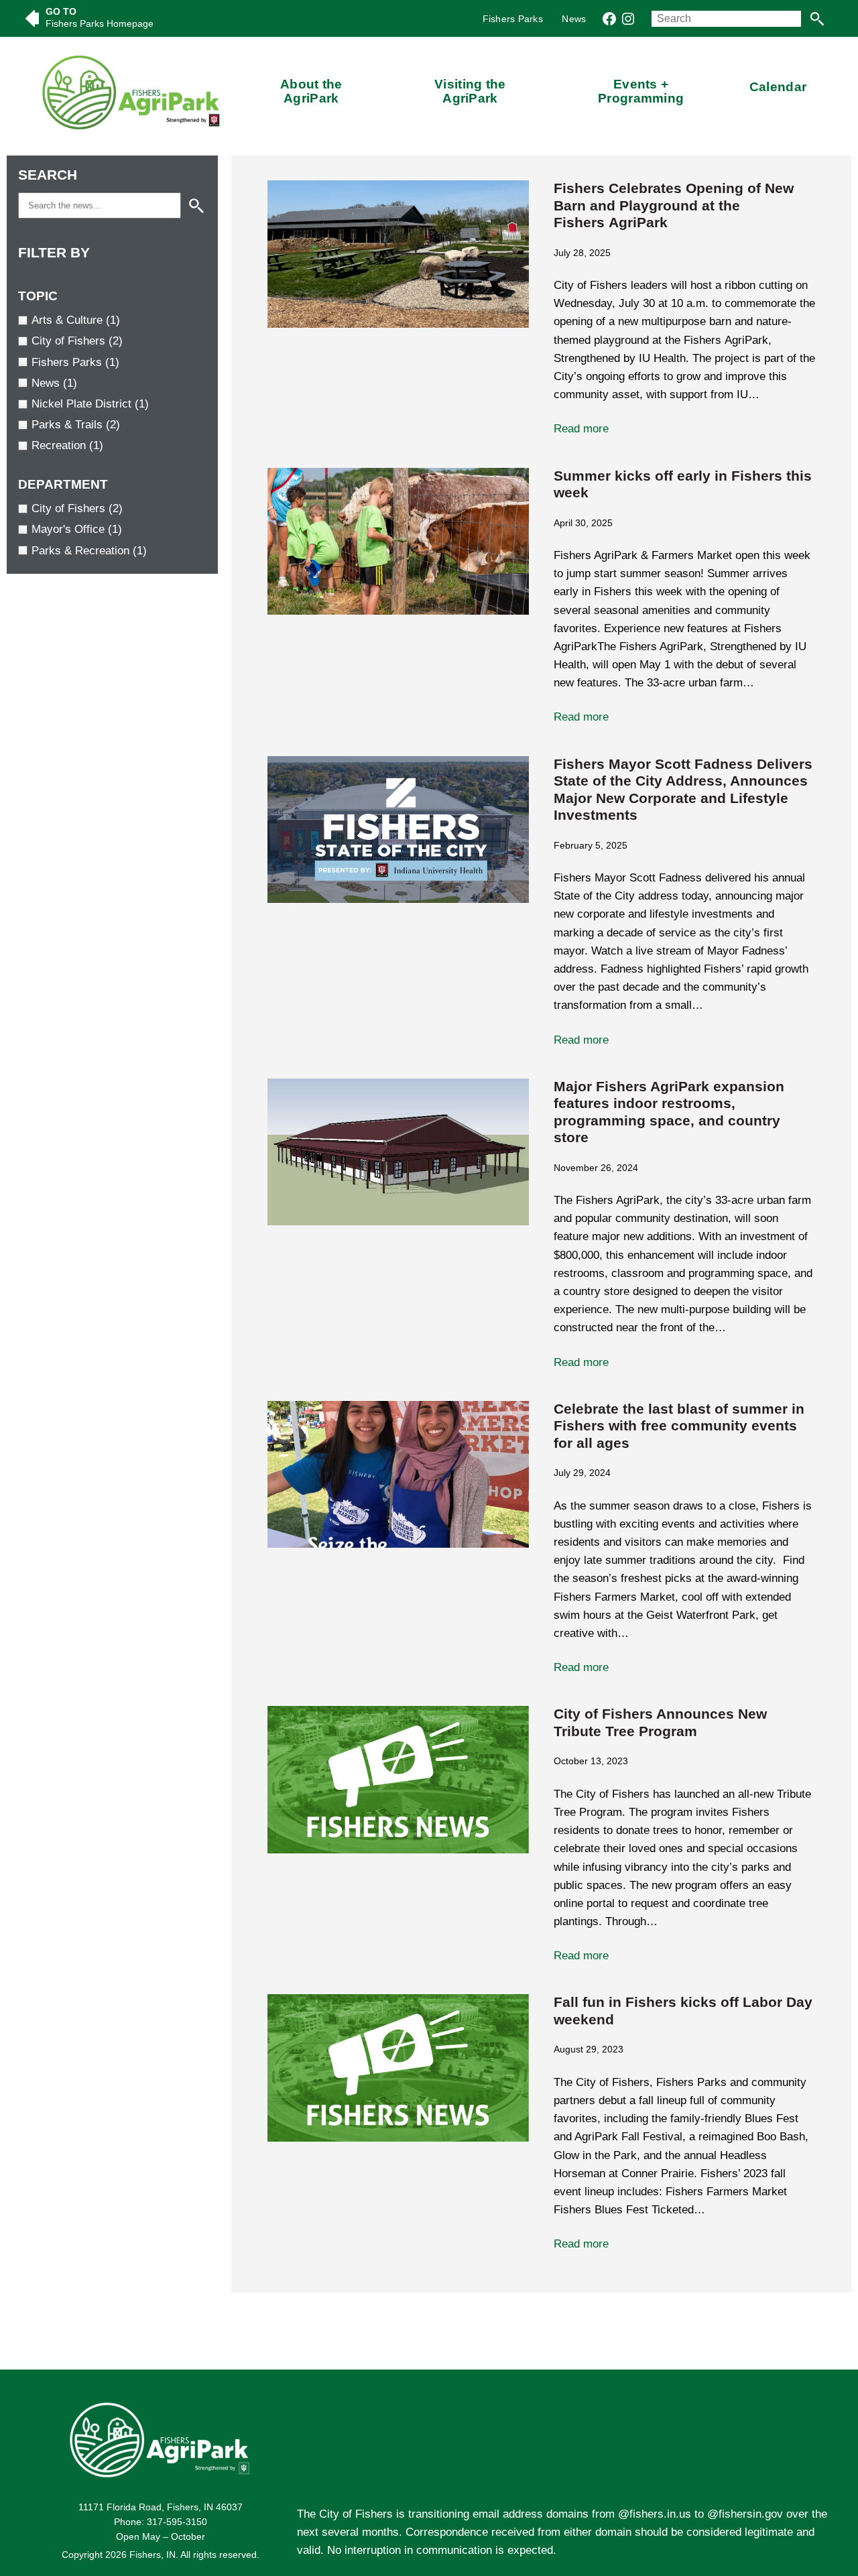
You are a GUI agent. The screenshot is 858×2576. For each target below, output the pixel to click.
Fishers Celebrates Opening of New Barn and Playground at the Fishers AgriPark (674, 205)
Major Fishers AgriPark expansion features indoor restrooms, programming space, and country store (669, 1112)
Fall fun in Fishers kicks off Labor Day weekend (683, 2011)
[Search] (817, 19)
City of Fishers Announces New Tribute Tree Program (660, 1723)
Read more (623, 430)
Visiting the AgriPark (470, 91)
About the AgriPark (311, 91)
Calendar (778, 87)
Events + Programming (641, 91)
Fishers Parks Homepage (100, 23)
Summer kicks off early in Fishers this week (683, 485)
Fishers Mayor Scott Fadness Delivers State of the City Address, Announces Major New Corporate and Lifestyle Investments (683, 790)
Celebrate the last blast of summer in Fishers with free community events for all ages (679, 1426)
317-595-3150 (177, 2522)
